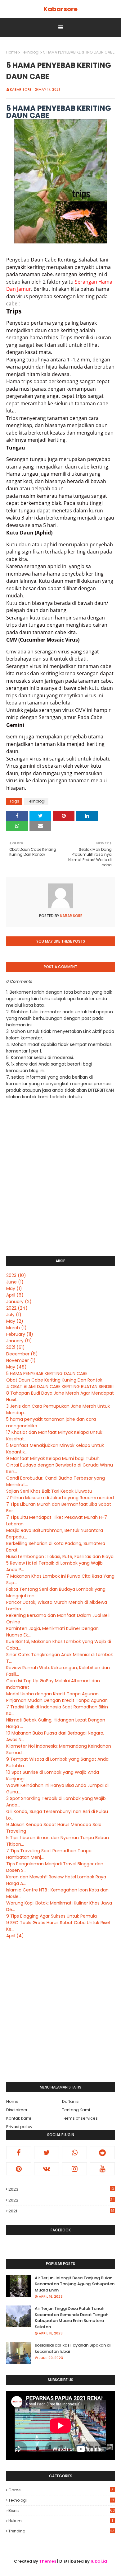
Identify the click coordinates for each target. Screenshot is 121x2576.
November (21, 1360)
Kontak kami (19, 2118)
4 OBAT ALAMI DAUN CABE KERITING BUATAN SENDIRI (60, 1387)
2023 (16, 1275)
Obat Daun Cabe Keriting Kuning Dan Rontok (54, 1380)
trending (61, 2531)
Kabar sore (21, 89)
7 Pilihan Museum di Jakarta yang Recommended (60, 1498)
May (14, 1288)
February (20, 1334)
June (15, 1282)
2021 (16, 1347)
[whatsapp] (74, 2153)
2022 (17, 1308)
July (14, 1315)
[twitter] (47, 2153)
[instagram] (74, 2169)
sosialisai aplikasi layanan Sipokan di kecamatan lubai (73, 2348)
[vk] (47, 2169)
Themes (48, 2561)
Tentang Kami (76, 2110)
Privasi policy (19, 2127)
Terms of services (80, 2118)
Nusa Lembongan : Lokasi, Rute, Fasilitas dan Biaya (60, 1556)
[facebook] (19, 2153)
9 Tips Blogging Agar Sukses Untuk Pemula (52, 1916)
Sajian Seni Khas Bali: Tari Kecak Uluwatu (49, 1491)
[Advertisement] (60, 2011)
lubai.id (99, 2561)
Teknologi (30, 52)
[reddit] (102, 2153)
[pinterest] (19, 2169)
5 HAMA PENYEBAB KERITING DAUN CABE (47, 1373)
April (15, 1295)
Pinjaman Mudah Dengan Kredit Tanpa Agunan (57, 1700)
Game (61, 2490)
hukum (61, 2521)
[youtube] (102, 2169)
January (19, 1302)
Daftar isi (71, 2101)
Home (12, 52)
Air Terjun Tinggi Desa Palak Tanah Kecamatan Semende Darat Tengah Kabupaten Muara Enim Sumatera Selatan (72, 2318)
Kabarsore (60, 9)
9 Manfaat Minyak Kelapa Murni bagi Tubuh (53, 1458)
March (16, 1328)
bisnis (62, 2510)
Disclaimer (17, 2110)
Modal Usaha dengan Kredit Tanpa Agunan (52, 1694)
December (22, 1354)
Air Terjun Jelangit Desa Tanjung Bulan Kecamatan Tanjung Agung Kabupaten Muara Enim (75, 2284)
